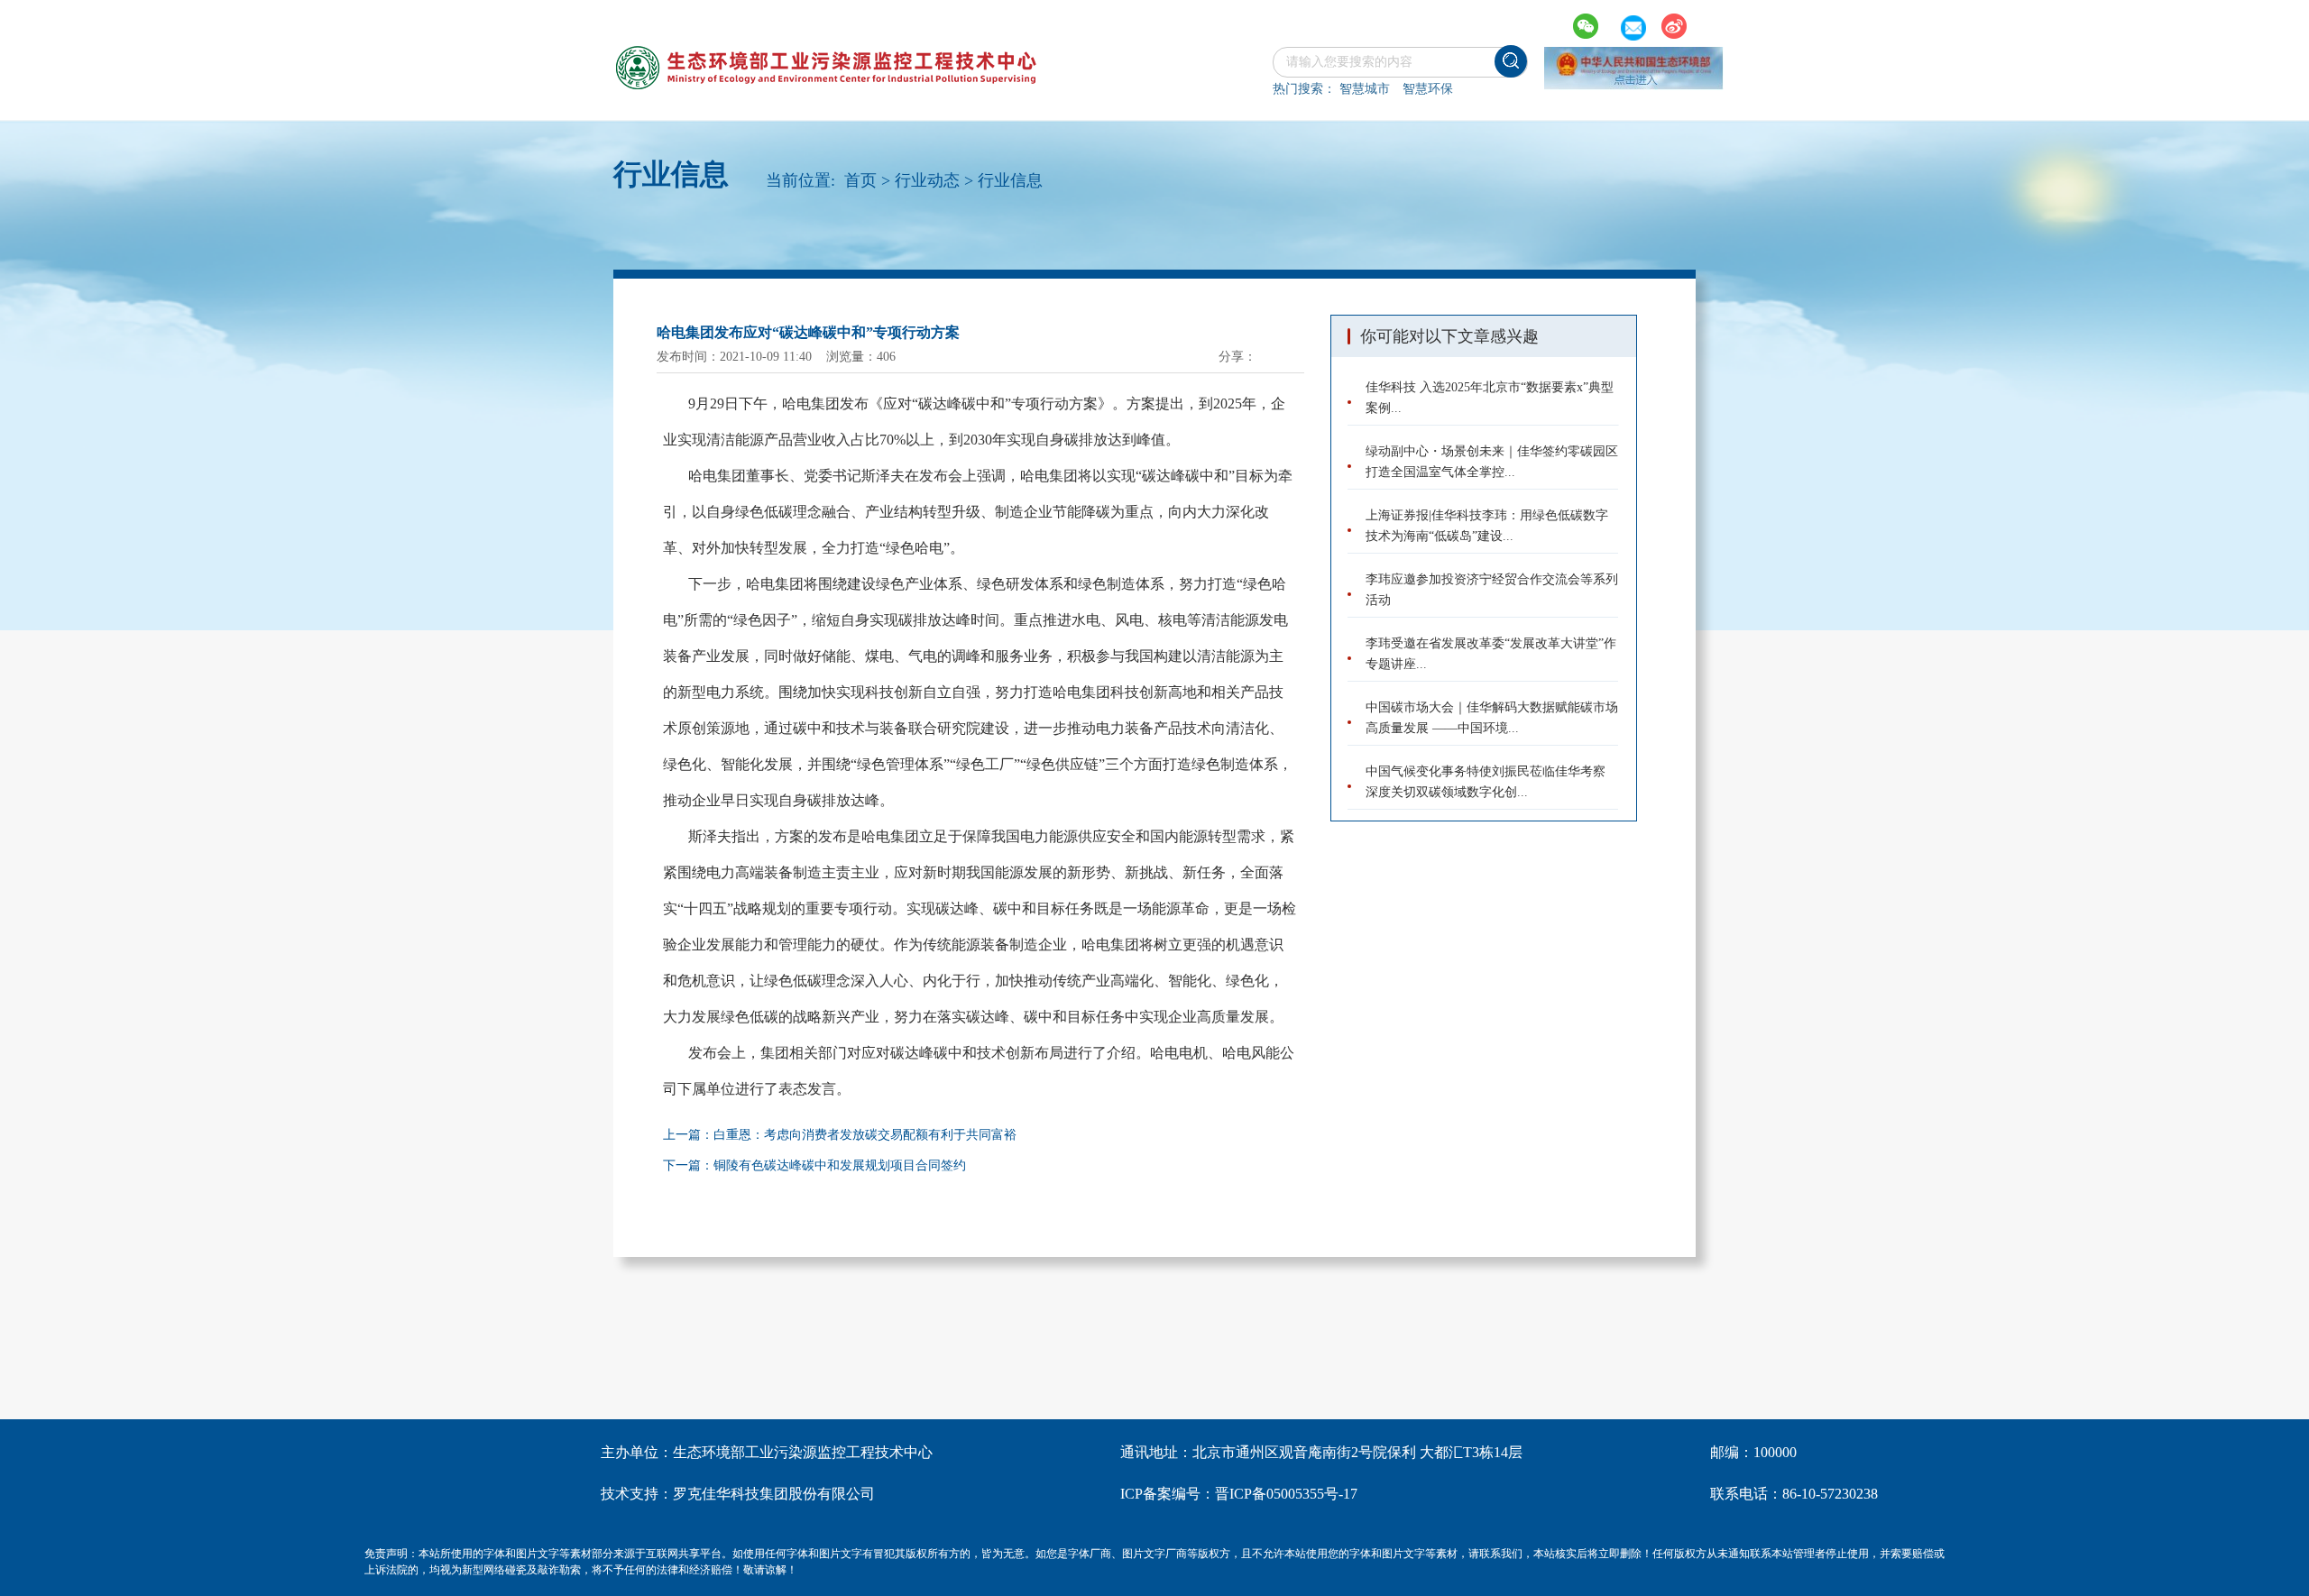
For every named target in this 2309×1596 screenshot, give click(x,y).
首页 (860, 180)
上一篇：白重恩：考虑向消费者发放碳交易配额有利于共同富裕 (840, 1135)
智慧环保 (1428, 89)
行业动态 (927, 180)
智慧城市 (1365, 89)
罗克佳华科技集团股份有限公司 (774, 1494)
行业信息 (1010, 180)
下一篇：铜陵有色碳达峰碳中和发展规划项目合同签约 (814, 1165)
